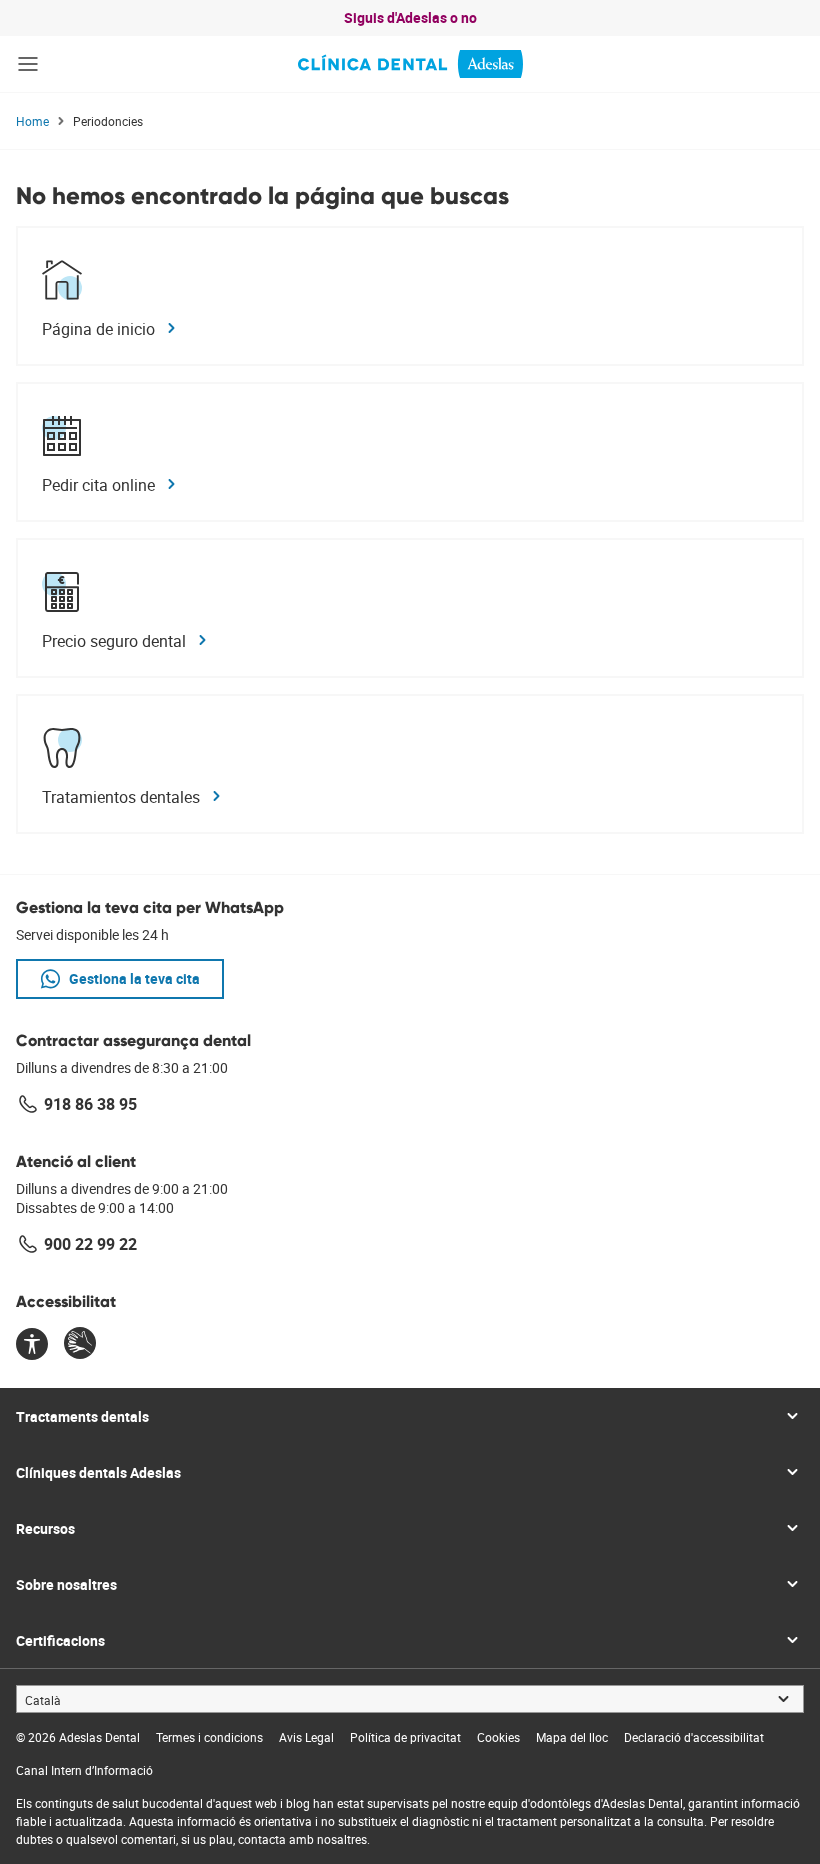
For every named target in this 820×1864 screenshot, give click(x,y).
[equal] (32, 1345)
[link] (410, 64)
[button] (28, 64)
